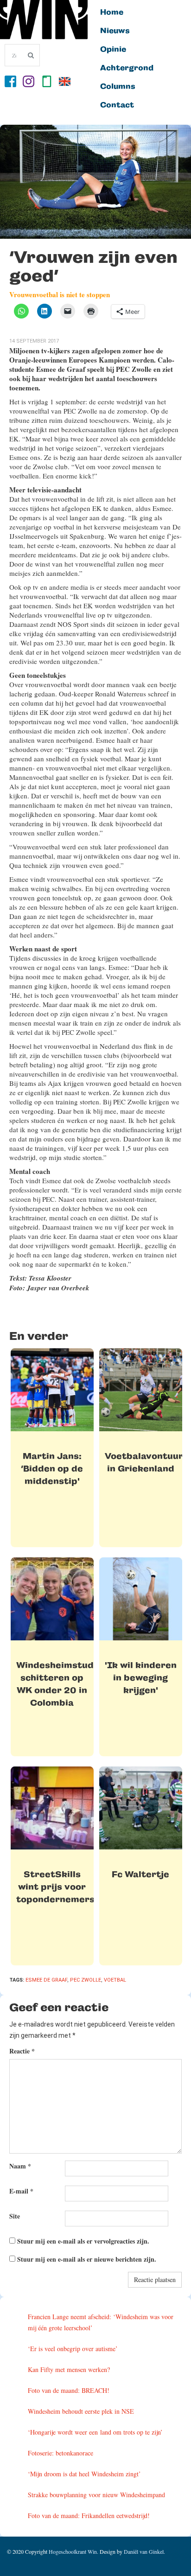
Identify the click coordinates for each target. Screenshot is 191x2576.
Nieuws (115, 31)
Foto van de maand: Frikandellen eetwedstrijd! (89, 2515)
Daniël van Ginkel (144, 2551)
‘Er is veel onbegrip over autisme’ (73, 2349)
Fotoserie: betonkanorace (60, 2453)
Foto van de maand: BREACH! (69, 2390)
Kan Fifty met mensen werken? (69, 2369)
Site (15, 2216)
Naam (20, 2166)
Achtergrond (127, 68)
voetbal (115, 1980)
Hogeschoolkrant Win (73, 2551)
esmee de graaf (46, 1980)
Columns (118, 87)
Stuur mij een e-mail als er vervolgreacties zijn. (83, 2241)
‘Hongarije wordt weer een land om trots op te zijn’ (95, 2432)
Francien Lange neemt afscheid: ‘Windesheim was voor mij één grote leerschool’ (101, 2322)
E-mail (21, 2191)
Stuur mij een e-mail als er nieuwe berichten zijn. (87, 2259)
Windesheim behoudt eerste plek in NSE (81, 2411)
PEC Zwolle (86, 1980)
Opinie (113, 50)
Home (112, 13)
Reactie (22, 2051)
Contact (117, 105)
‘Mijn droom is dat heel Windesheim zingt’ (84, 2474)
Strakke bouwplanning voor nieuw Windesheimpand (96, 2495)
